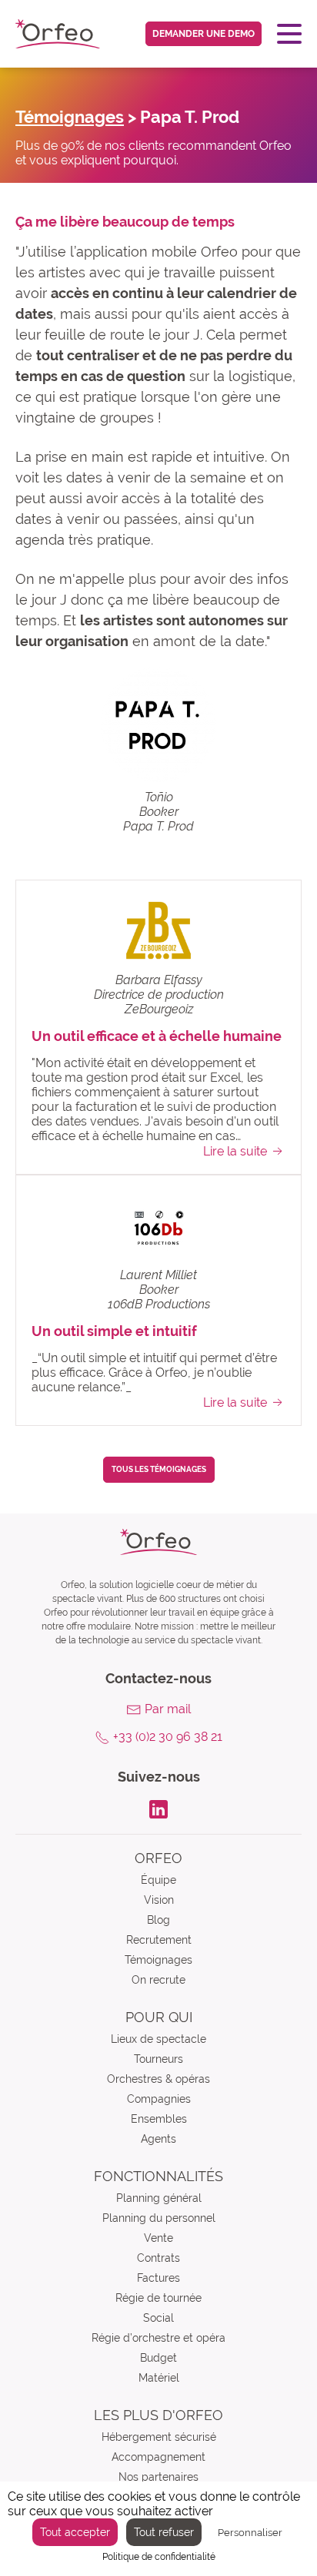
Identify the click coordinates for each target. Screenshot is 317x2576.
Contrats (158, 2258)
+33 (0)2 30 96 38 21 (168, 1737)
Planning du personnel (159, 2218)
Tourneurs (158, 2059)
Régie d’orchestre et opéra (158, 2338)
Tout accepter (75, 2532)
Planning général (159, 2198)
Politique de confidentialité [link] (159, 2557)
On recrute (158, 1980)
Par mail (168, 1709)
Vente (158, 2238)
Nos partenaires (158, 2477)
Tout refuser (164, 2532)
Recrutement (159, 1940)
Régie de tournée (158, 2298)
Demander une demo (204, 34)
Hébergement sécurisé (159, 2437)
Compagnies (159, 2099)
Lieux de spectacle (158, 2039)
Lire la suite (235, 1151)
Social (158, 2318)
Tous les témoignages (159, 1469)
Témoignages (70, 117)
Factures (158, 2278)
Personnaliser (250, 2533)
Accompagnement (158, 2457)
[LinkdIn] (158, 1808)
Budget (158, 2358)
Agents (158, 2139)
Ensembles (159, 2119)
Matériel (159, 2378)
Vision (159, 1900)
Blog (158, 1920)
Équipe (158, 1880)
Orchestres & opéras (158, 2079)
